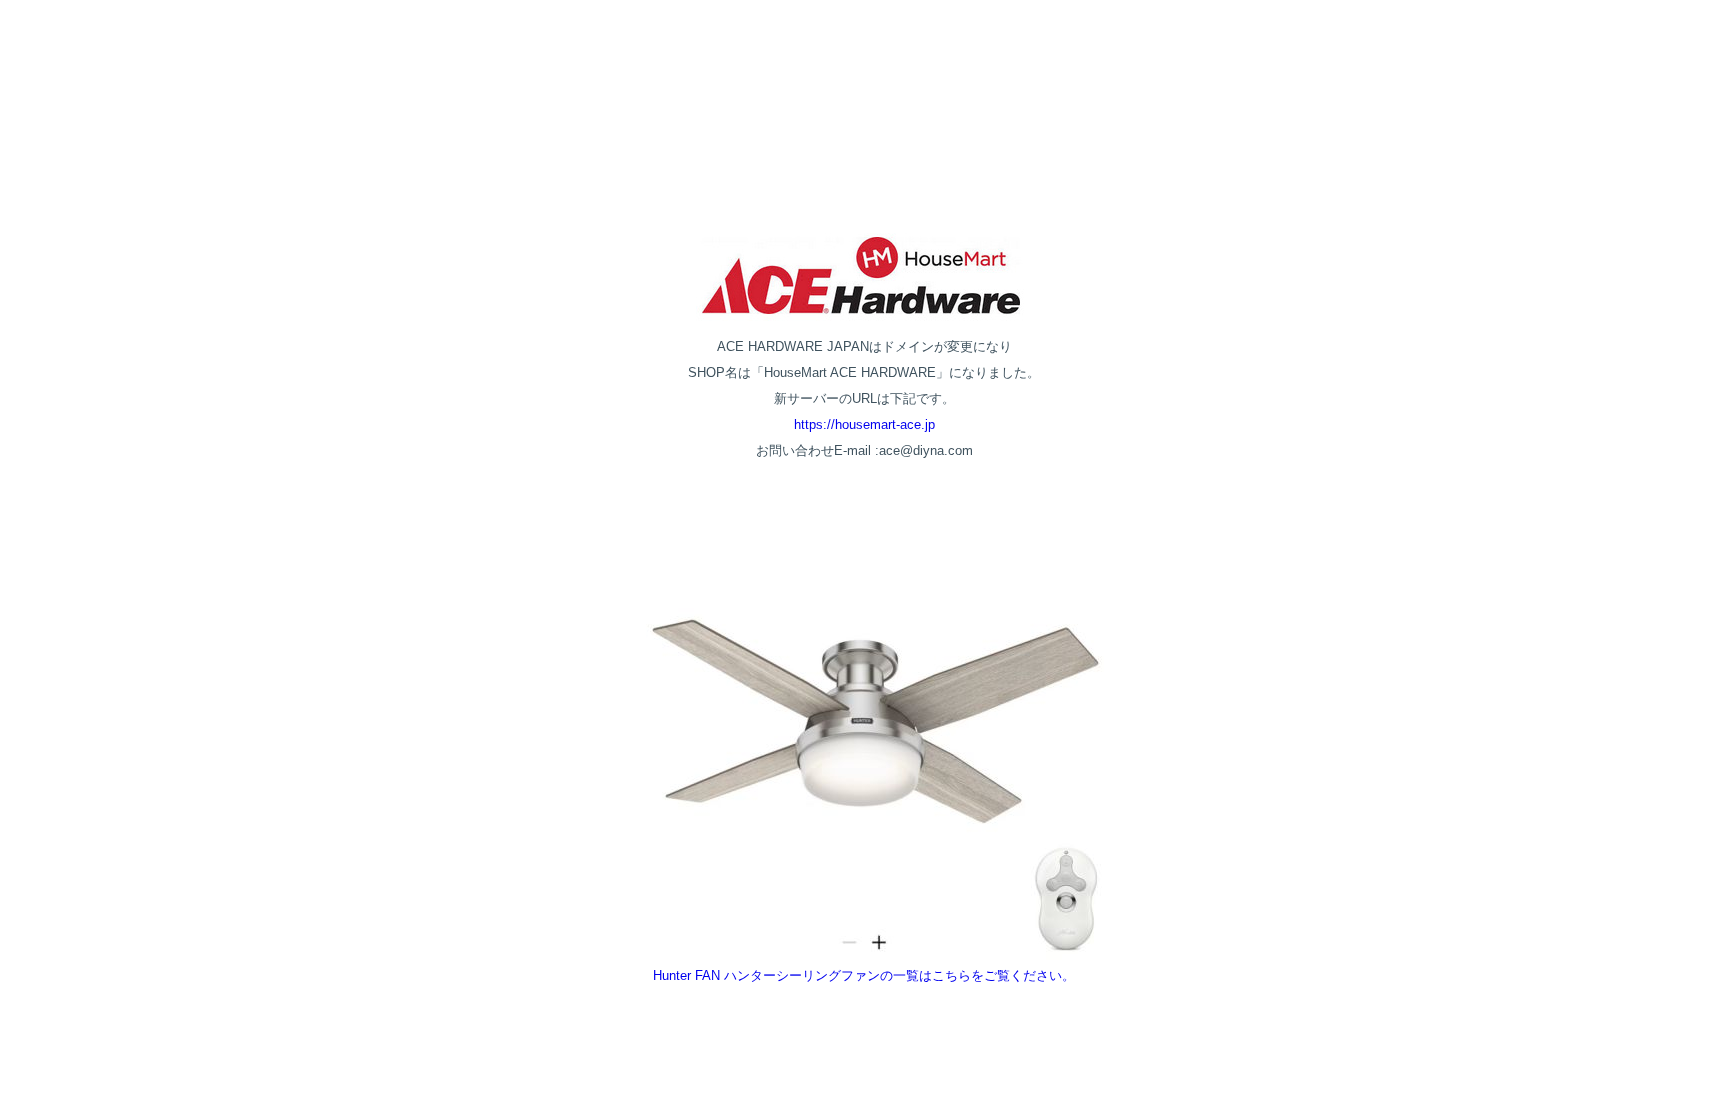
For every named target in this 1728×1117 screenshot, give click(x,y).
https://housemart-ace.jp (864, 424)
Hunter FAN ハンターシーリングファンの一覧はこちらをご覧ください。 (864, 975)
